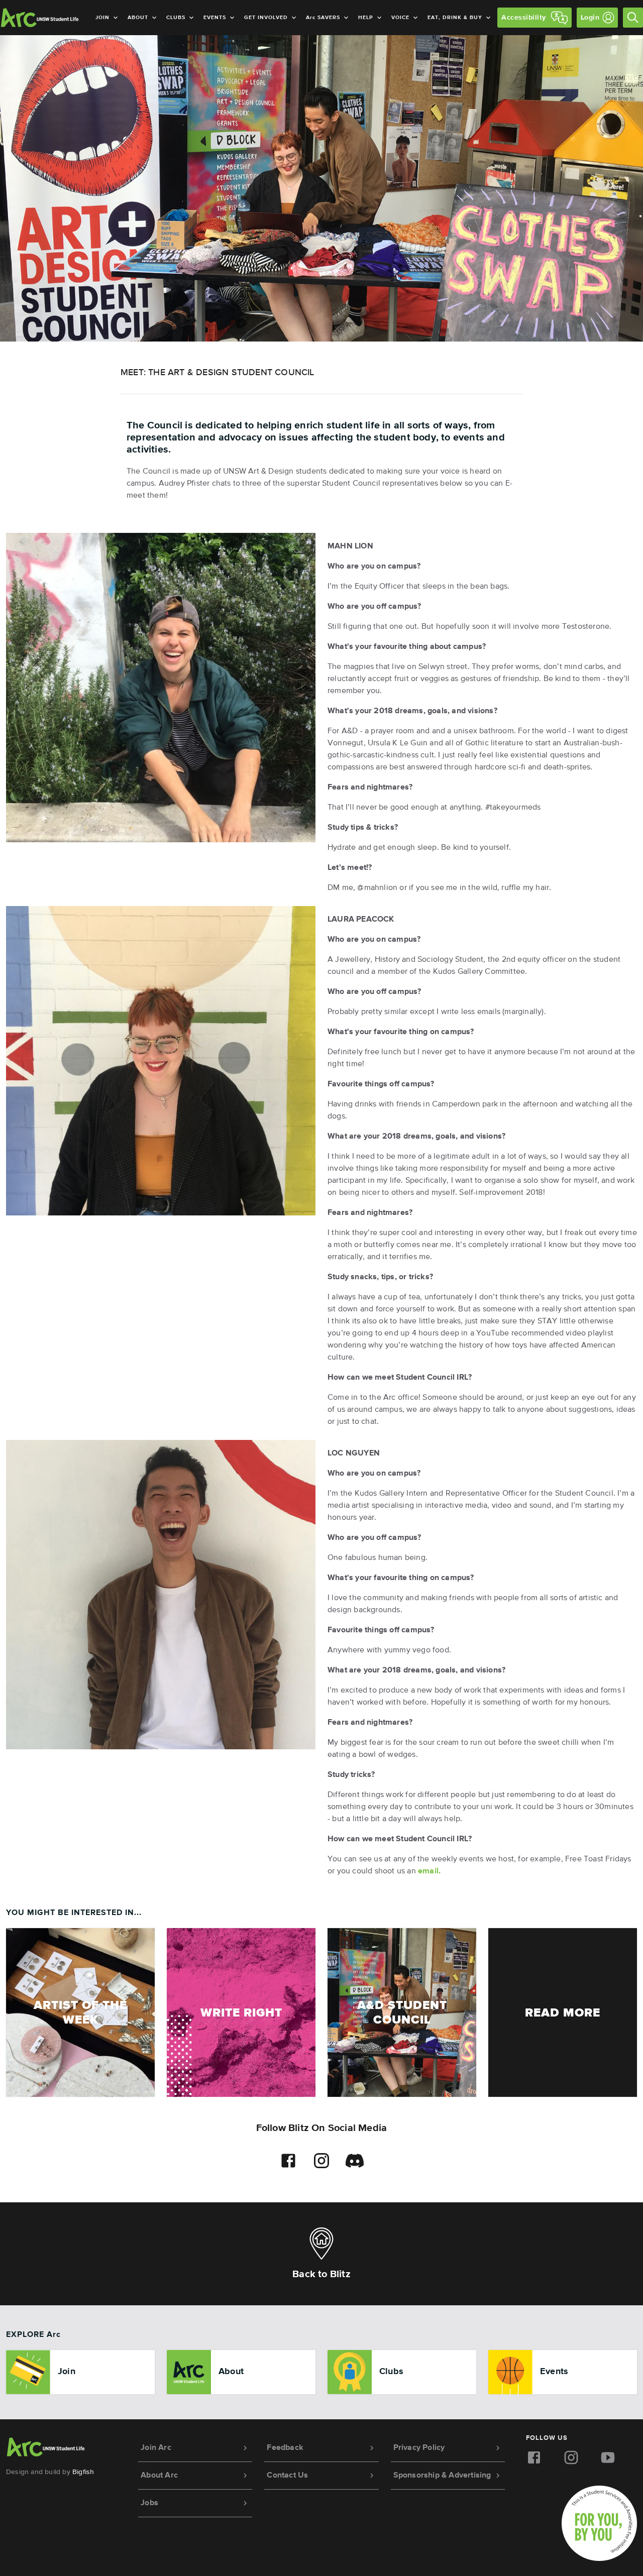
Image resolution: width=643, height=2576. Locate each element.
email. (429, 1871)
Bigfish (83, 2472)
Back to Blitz (321, 2274)
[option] (80, 2372)
